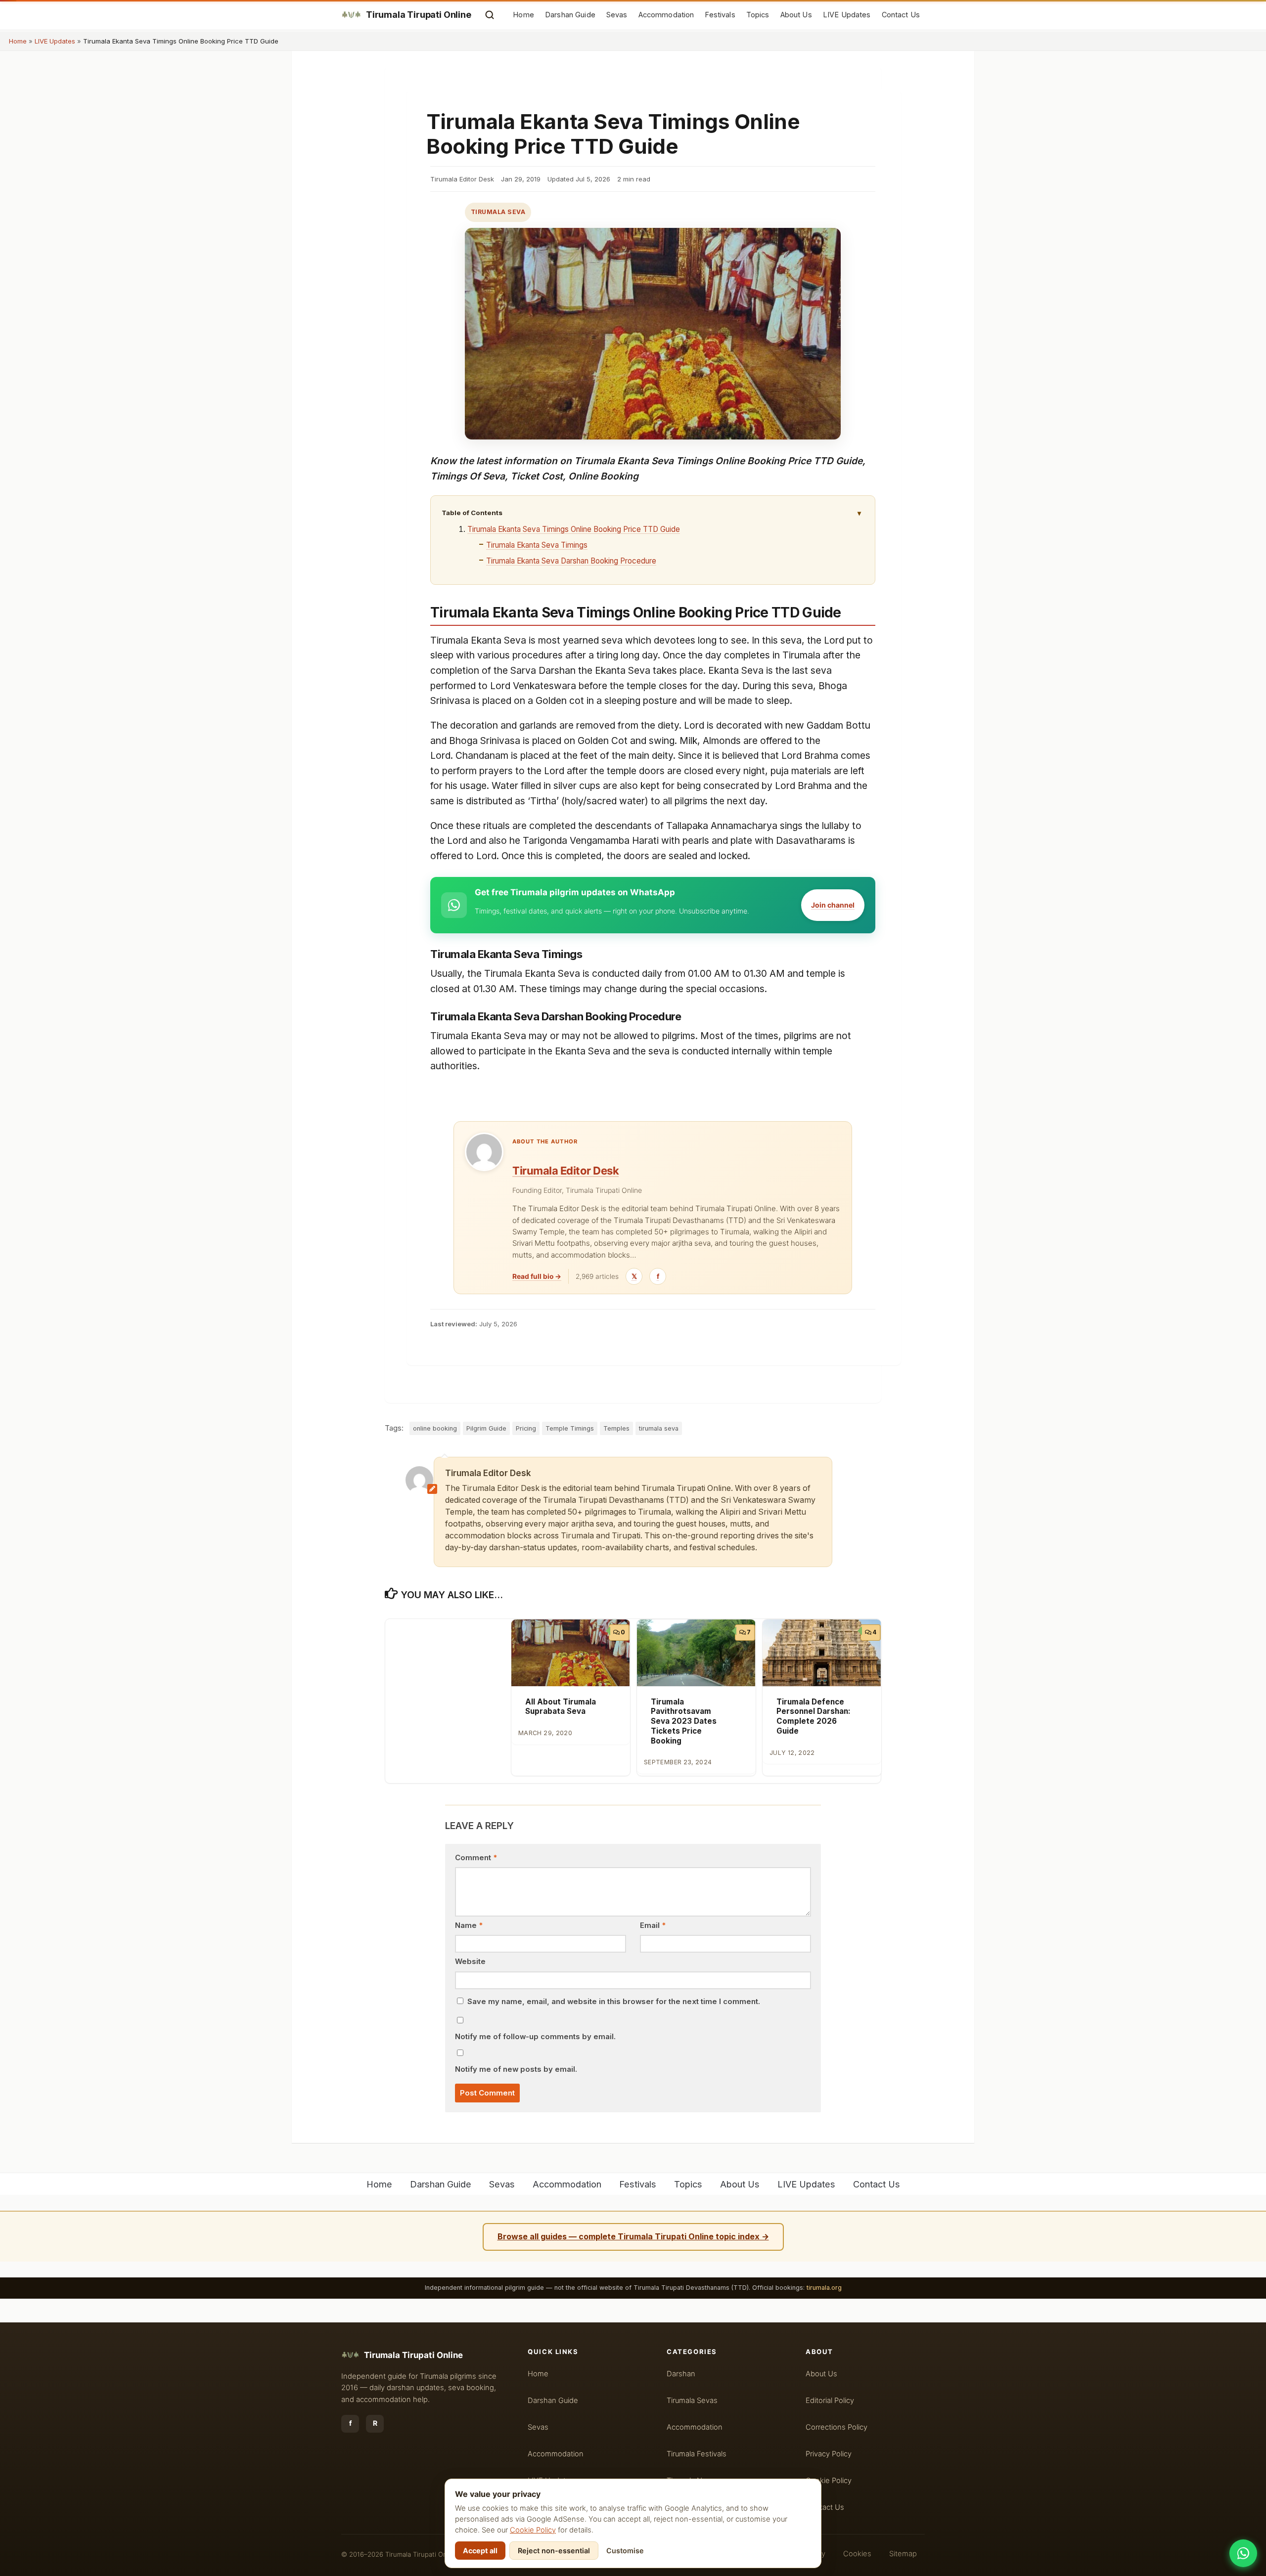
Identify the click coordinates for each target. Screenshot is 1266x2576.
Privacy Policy (829, 2454)
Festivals (720, 15)
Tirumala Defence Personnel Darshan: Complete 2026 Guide (814, 1716)
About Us (796, 15)
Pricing (526, 1428)
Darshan (681, 2374)
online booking (435, 1428)
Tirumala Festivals (697, 2454)
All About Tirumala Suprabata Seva (561, 1707)
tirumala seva (659, 1428)
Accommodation (666, 15)
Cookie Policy (533, 2530)
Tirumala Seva (498, 212)
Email (653, 1925)
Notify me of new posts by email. (516, 2069)
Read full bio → (537, 1276)
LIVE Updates (847, 15)
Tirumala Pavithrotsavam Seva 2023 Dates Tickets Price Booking (684, 1721)
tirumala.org (824, 2288)
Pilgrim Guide (486, 1428)
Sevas (617, 15)
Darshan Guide (570, 15)
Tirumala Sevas (692, 2401)
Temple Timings (570, 1428)
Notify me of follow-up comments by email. (535, 2037)
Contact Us (901, 15)
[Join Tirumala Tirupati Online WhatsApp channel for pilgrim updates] (1243, 2553)
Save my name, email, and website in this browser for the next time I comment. (614, 2002)
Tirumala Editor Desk (565, 1171)
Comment (476, 1858)
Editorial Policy (830, 2401)
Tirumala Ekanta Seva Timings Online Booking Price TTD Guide (574, 529)
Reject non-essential (554, 2551)
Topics (758, 15)
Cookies (857, 2554)
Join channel (833, 905)
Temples (616, 1428)
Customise (625, 2551)
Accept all (480, 2551)
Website (470, 1962)
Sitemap (903, 2554)
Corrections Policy (836, 2427)
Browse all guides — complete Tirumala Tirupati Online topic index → (633, 2236)
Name (469, 1925)
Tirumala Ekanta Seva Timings (537, 545)
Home (523, 15)
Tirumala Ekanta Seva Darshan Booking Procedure (571, 561)
